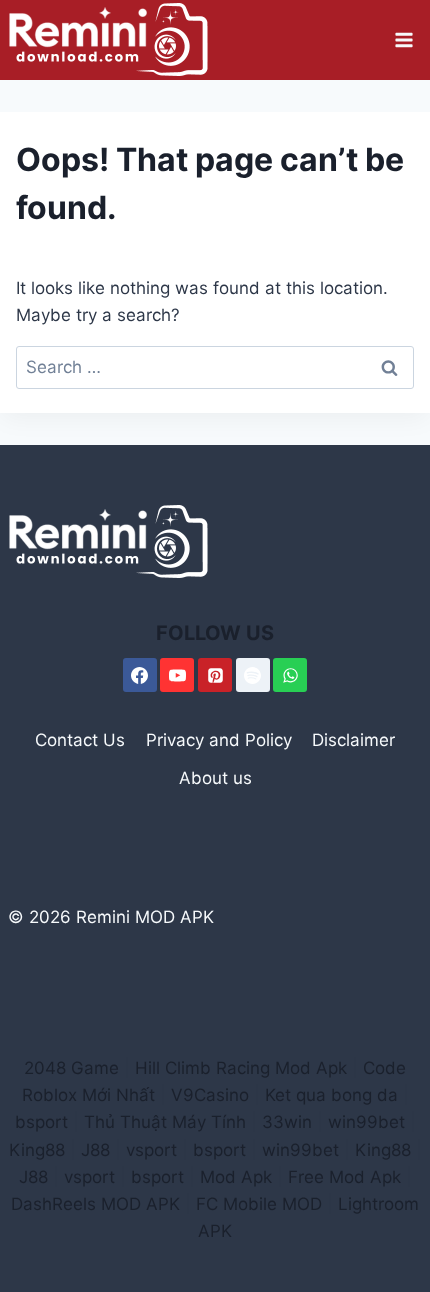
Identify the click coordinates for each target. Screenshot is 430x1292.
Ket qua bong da (331, 1095)
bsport (41, 1122)
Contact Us (80, 740)
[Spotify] (253, 675)
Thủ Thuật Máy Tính (165, 1122)
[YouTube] (177, 675)
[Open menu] (403, 39)
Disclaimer (353, 740)
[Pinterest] (215, 675)
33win (287, 1122)
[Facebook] (140, 675)
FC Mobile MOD (259, 1204)
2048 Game (71, 1068)
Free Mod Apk (344, 1177)
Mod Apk (236, 1177)
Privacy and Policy (219, 740)
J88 (95, 1150)
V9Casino (210, 1095)
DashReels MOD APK (95, 1204)
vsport (151, 1150)
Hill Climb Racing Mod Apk (241, 1068)
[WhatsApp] (290, 675)
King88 (37, 1150)
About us (215, 778)
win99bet (366, 1122)
